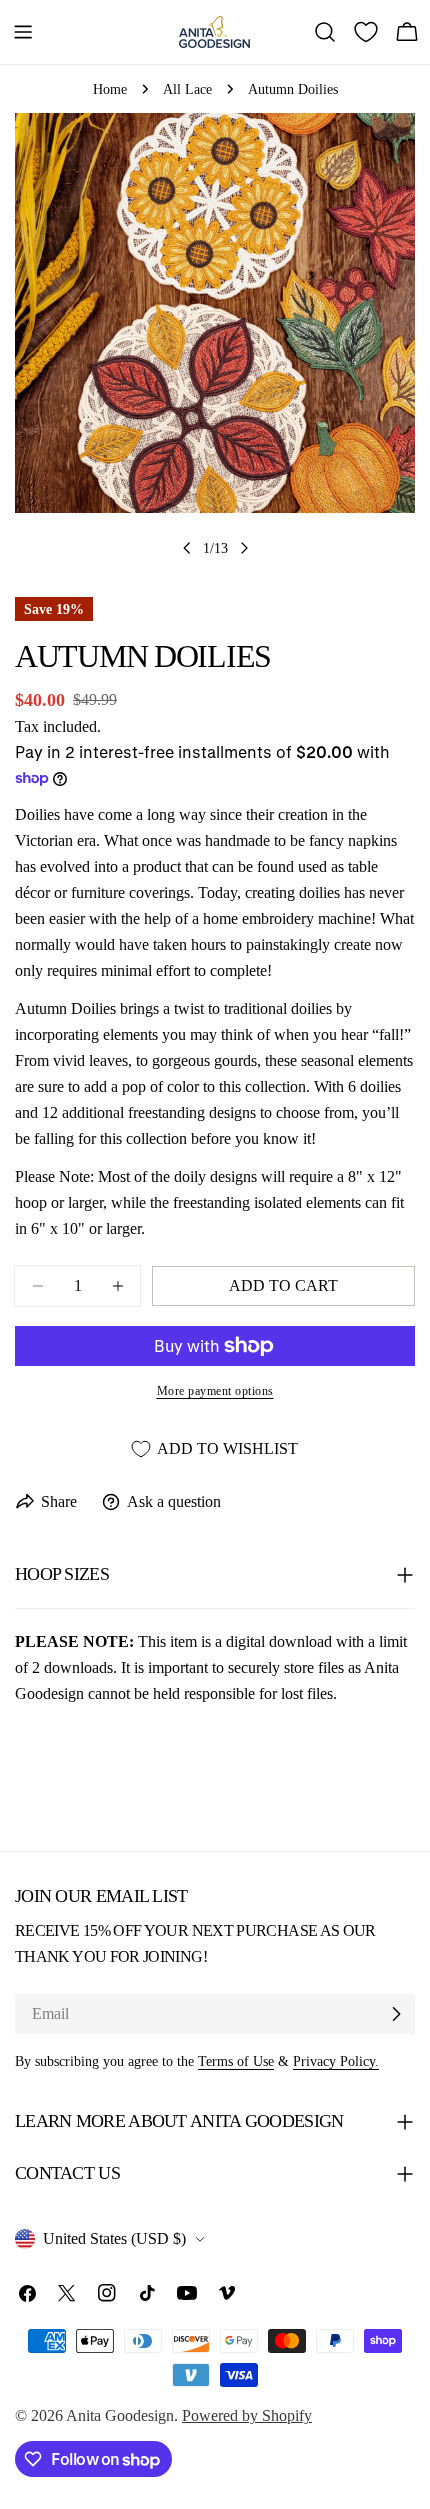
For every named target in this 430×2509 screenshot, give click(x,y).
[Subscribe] (396, 2014)
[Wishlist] (366, 32)
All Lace (187, 89)
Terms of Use (236, 2061)
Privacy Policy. (336, 2061)
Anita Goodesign (120, 2415)
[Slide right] (244, 548)
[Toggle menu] (23, 32)
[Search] (325, 32)
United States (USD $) (114, 2238)
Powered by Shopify (247, 2415)
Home (110, 89)
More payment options (215, 1391)
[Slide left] (187, 548)
